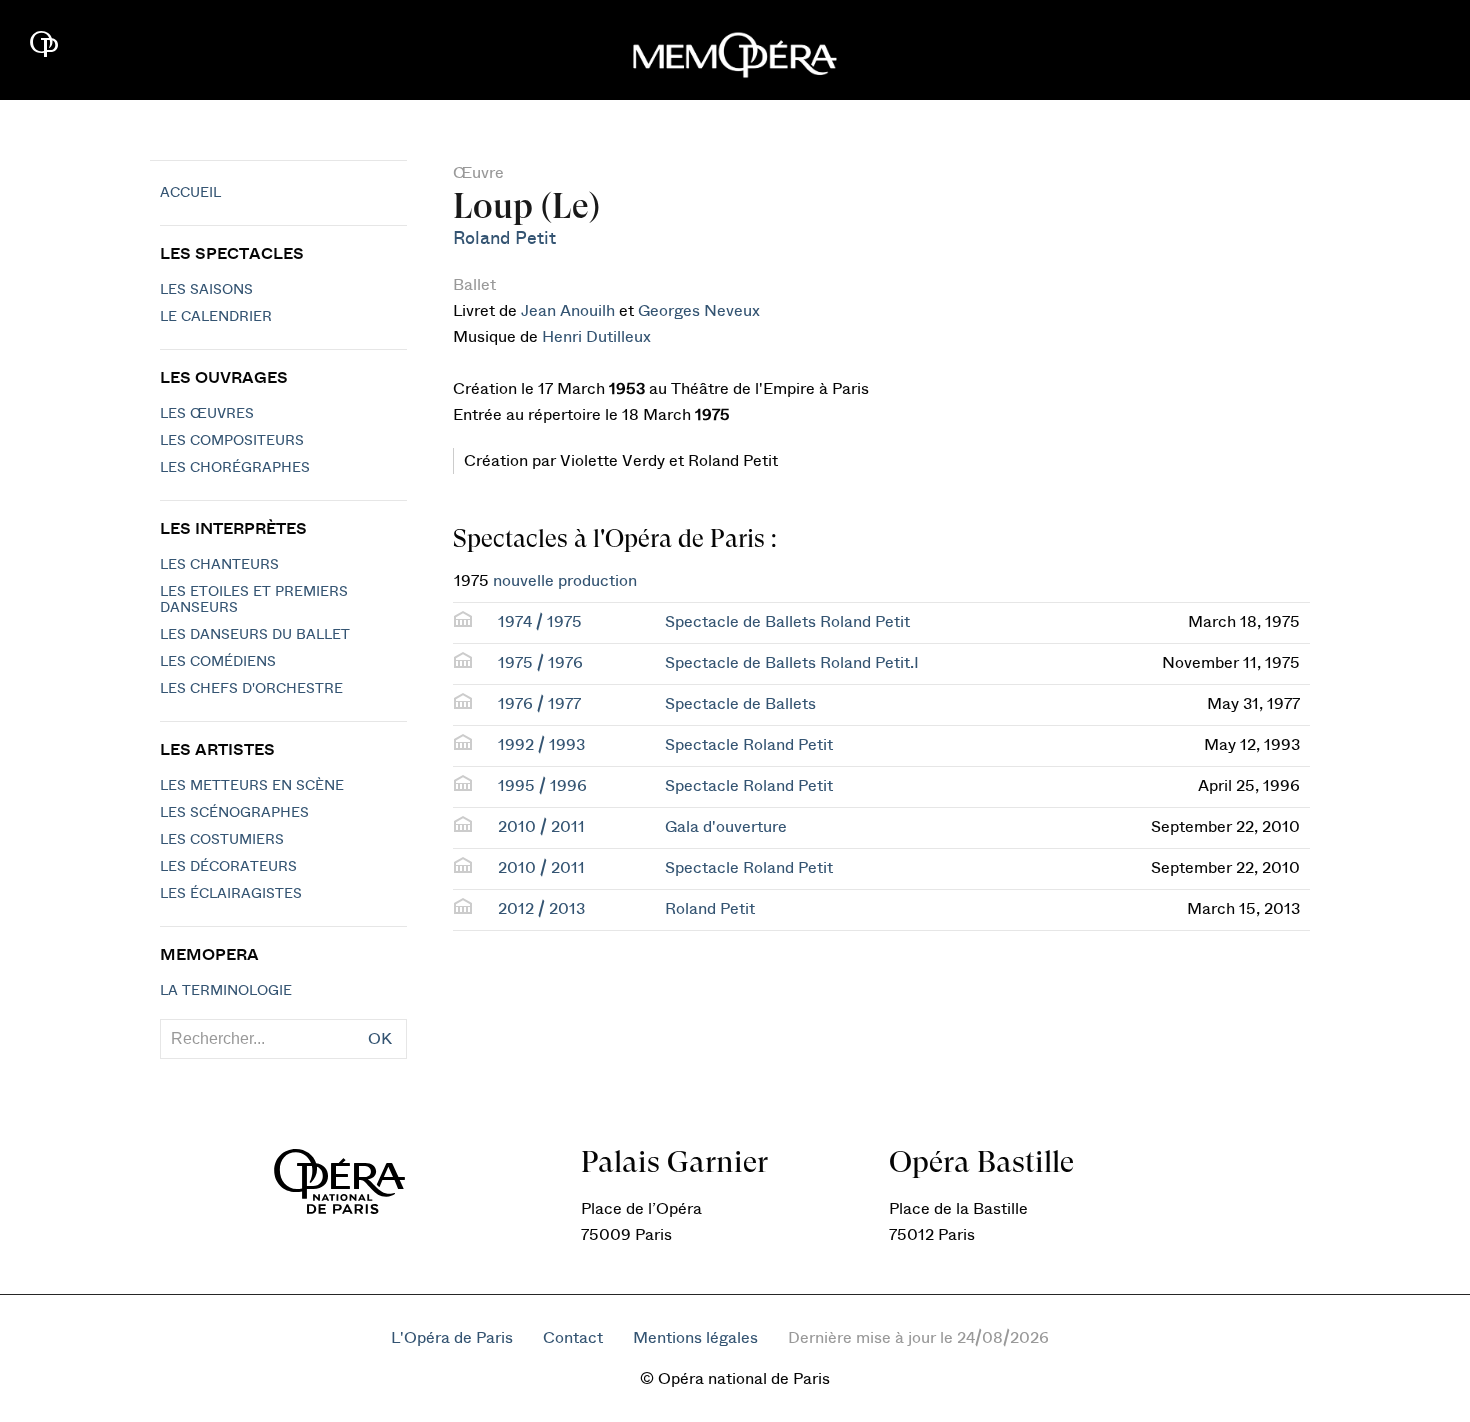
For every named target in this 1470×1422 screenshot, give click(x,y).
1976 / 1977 (539, 704)
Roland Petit (504, 238)
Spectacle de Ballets (740, 704)
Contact (573, 1338)
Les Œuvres (207, 414)
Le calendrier (216, 317)
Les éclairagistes (231, 894)
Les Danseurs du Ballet (255, 635)
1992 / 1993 (541, 745)
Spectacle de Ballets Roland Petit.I (792, 663)
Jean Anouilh (568, 311)
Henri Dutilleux (596, 337)
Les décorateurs (228, 867)
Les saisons (206, 290)
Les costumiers (222, 840)
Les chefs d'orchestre (251, 689)
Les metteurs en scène (252, 786)
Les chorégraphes (235, 468)
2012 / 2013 (541, 909)
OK (380, 1039)
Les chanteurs (219, 565)
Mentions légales (695, 1338)
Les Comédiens (218, 662)
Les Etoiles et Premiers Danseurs (254, 600)
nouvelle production (565, 581)
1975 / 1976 (540, 663)
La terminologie (226, 991)
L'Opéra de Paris (452, 1338)
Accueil (190, 193)
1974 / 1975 (540, 622)
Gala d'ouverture (726, 827)
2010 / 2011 (541, 827)
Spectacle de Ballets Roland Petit (787, 622)
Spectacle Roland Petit (749, 745)
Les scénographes (234, 813)
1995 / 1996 (542, 786)
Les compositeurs (232, 441)
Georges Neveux (699, 311)
